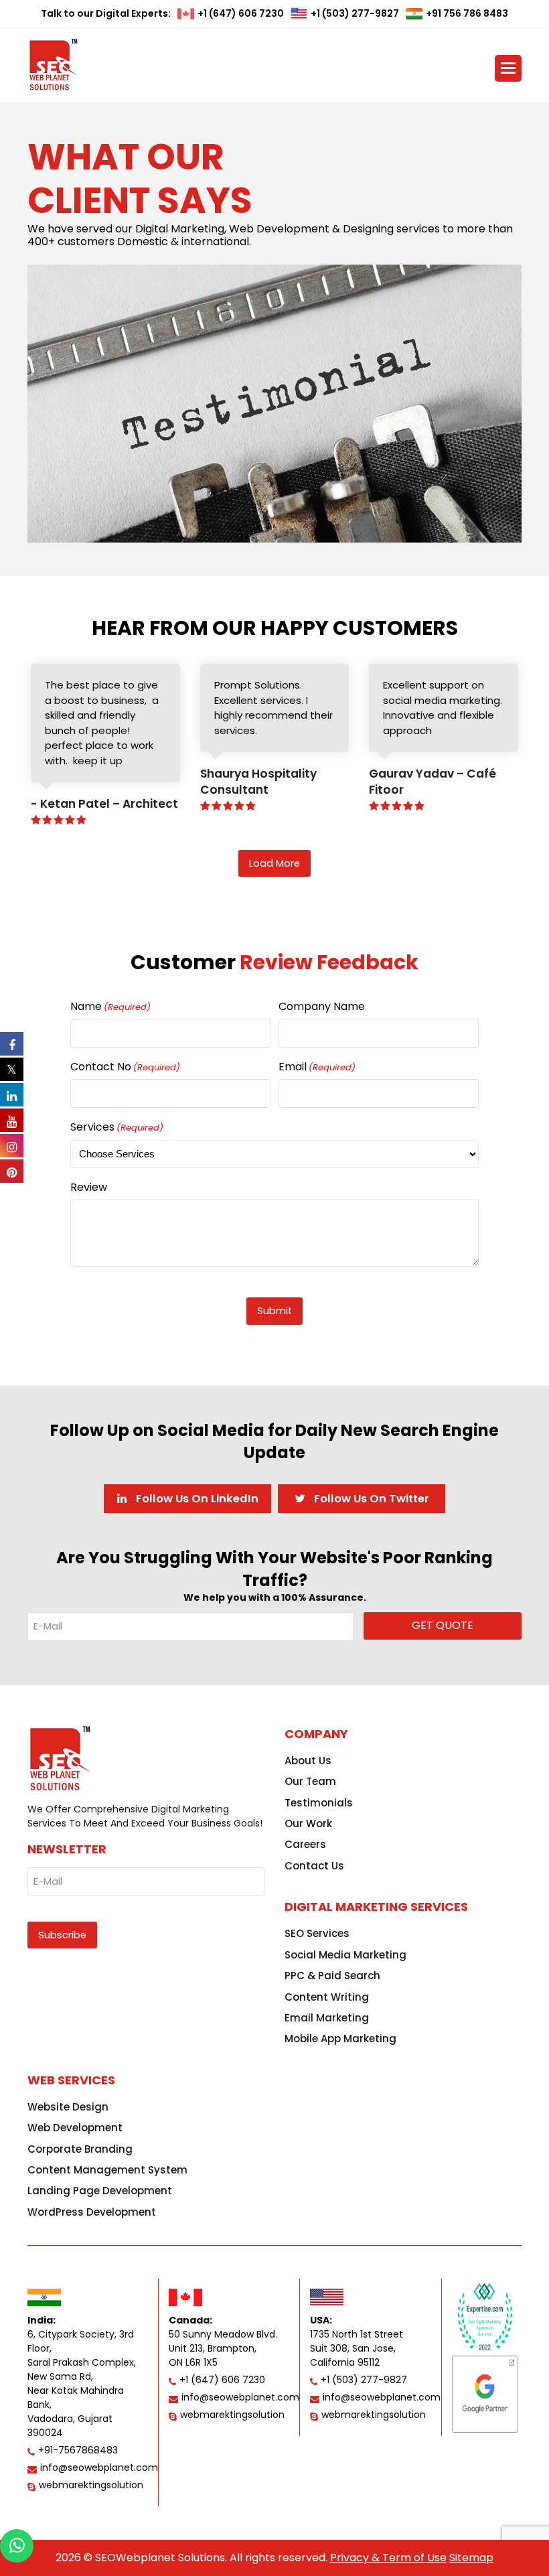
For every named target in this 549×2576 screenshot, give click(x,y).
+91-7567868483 (78, 2450)
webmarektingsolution (91, 2485)
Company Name (322, 1006)
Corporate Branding (80, 2149)
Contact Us (314, 1866)
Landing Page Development (100, 2191)
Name (110, 1006)
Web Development (75, 2128)
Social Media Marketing (345, 1955)
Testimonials (319, 1803)
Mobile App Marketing (340, 2038)
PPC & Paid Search (332, 1976)
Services (117, 1127)
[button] (508, 68)
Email (317, 1067)
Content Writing (327, 1997)
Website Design (68, 2107)
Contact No (125, 1067)
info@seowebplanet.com (99, 2467)
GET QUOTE (443, 1625)
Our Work (308, 1823)
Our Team (310, 1781)
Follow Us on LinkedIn (196, 1499)
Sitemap (471, 2558)
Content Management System (107, 2170)
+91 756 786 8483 (467, 13)
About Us (308, 1761)
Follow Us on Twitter (370, 1499)
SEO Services (317, 1933)
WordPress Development (92, 2212)
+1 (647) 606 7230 (241, 13)
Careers (305, 1844)
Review (89, 1187)
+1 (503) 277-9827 (355, 13)
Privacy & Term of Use (388, 2558)
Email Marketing (327, 2018)
